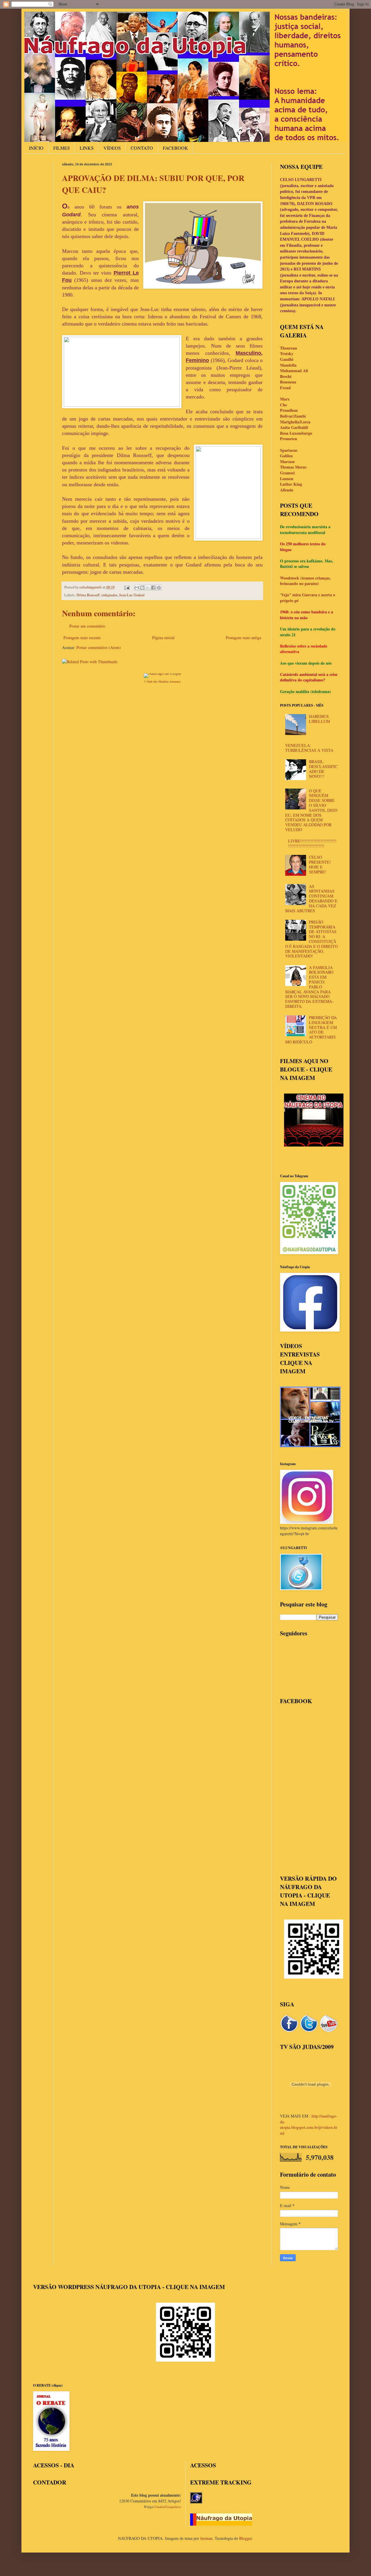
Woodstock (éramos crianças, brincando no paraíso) (305, 581)
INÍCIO (36, 148)
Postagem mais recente (82, 638)
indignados (109, 595)
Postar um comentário (87, 626)
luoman (206, 2538)
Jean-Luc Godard (132, 595)
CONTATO (142, 148)
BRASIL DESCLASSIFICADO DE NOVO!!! (323, 769)
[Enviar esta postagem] (127, 587)
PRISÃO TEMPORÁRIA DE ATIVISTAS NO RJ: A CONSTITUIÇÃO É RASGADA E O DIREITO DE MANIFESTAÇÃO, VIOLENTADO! (311, 939)
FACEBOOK (176, 148)
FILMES (62, 148)
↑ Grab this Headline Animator (162, 681)
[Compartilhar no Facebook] (153, 588)
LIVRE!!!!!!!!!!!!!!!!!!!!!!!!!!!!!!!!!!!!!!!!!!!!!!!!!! (312, 843)
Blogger (245, 2538)
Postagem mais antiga (243, 638)
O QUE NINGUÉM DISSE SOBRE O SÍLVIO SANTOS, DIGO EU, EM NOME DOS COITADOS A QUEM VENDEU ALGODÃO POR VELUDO (311, 810)
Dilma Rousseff (88, 595)
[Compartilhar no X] (148, 588)
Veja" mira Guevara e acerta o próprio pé (308, 598)
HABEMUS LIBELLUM (319, 719)
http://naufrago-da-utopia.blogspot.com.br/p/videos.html (309, 2125)
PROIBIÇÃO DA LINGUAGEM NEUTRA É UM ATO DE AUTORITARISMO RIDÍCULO (311, 1030)
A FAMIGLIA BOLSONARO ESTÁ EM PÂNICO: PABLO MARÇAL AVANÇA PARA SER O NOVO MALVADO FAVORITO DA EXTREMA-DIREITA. (309, 987)
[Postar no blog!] (142, 588)
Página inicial (163, 638)
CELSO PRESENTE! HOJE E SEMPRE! (320, 864)
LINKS (87, 148)
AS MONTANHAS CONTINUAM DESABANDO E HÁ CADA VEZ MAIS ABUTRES (311, 898)
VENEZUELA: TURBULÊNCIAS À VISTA (309, 748)
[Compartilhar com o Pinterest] (159, 588)
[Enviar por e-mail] (137, 588)
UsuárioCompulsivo (168, 2507)
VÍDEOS (112, 148)
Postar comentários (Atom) (99, 647)
